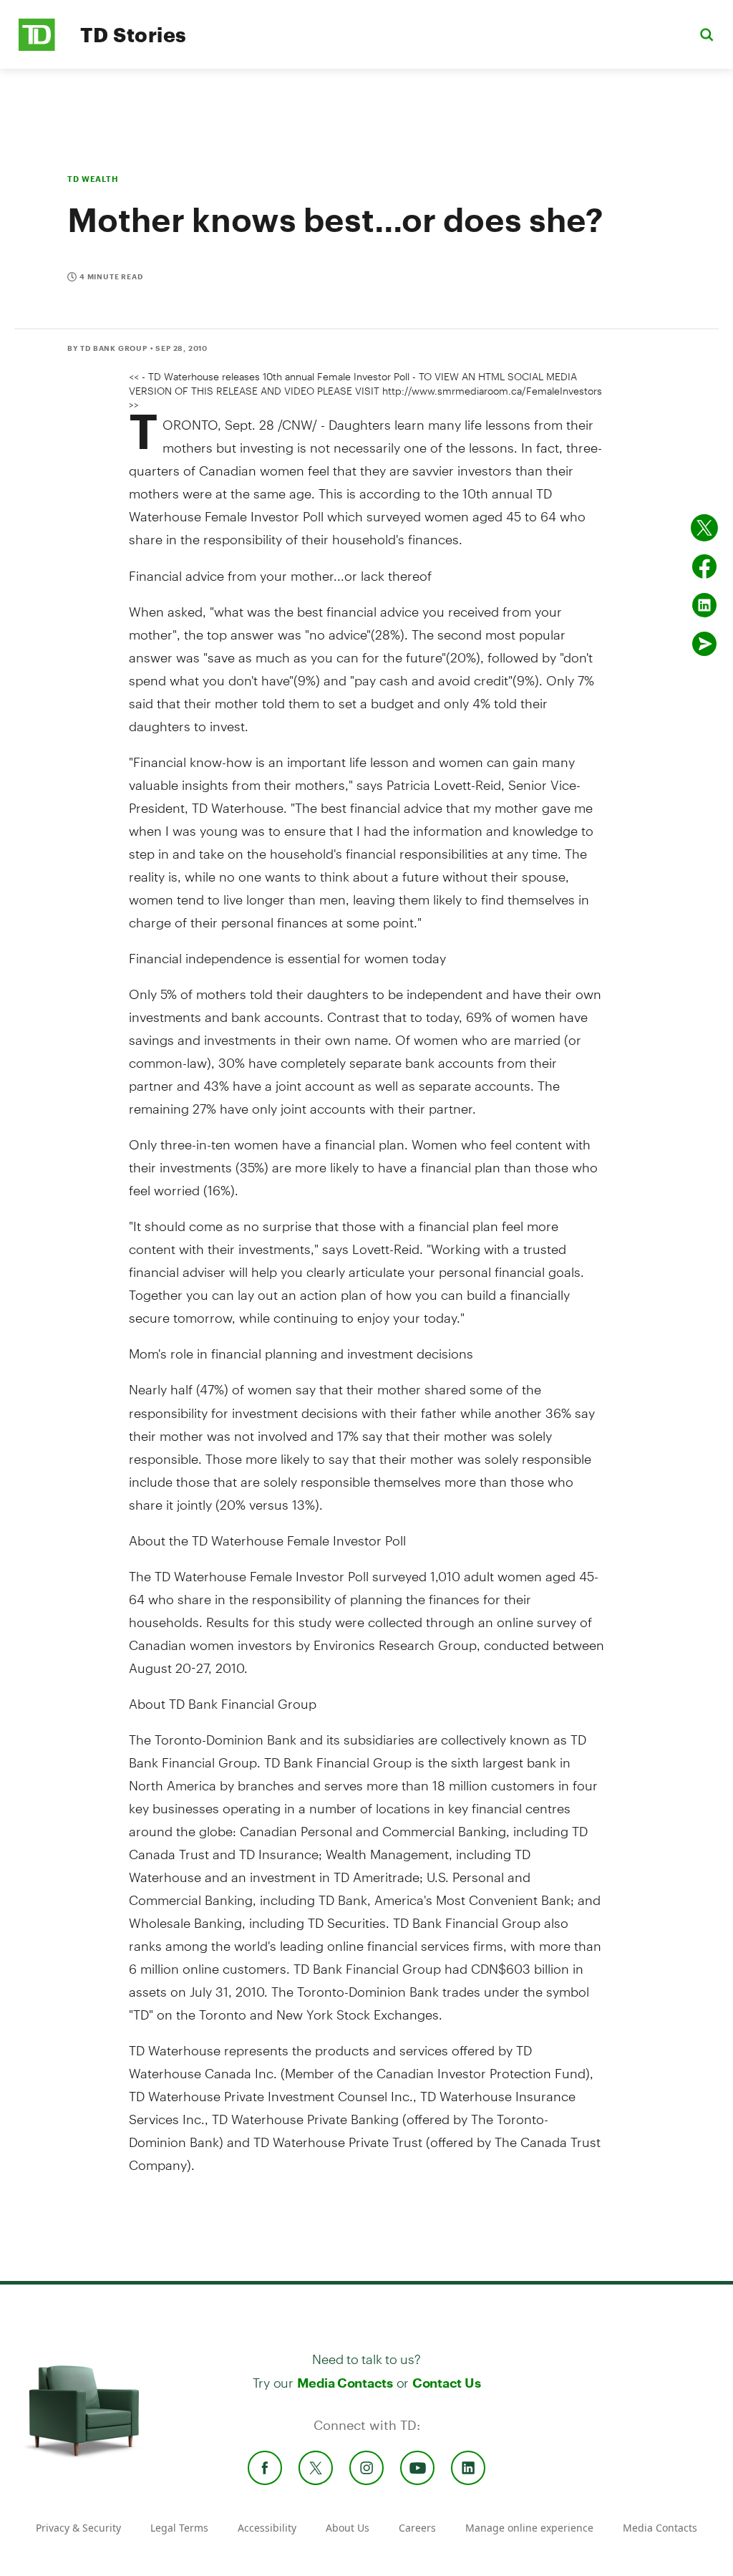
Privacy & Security (78, 2528)
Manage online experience (529, 2528)
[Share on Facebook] (704, 566)
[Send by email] (704, 644)
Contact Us (446, 2383)
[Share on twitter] (704, 528)
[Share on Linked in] (704, 605)
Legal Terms (179, 2528)
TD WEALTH (93, 179)
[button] (707, 34)
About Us (348, 2528)
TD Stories (134, 34)
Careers (417, 2528)
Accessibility (267, 2528)
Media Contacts (345, 2383)
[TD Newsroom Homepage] (37, 47)
